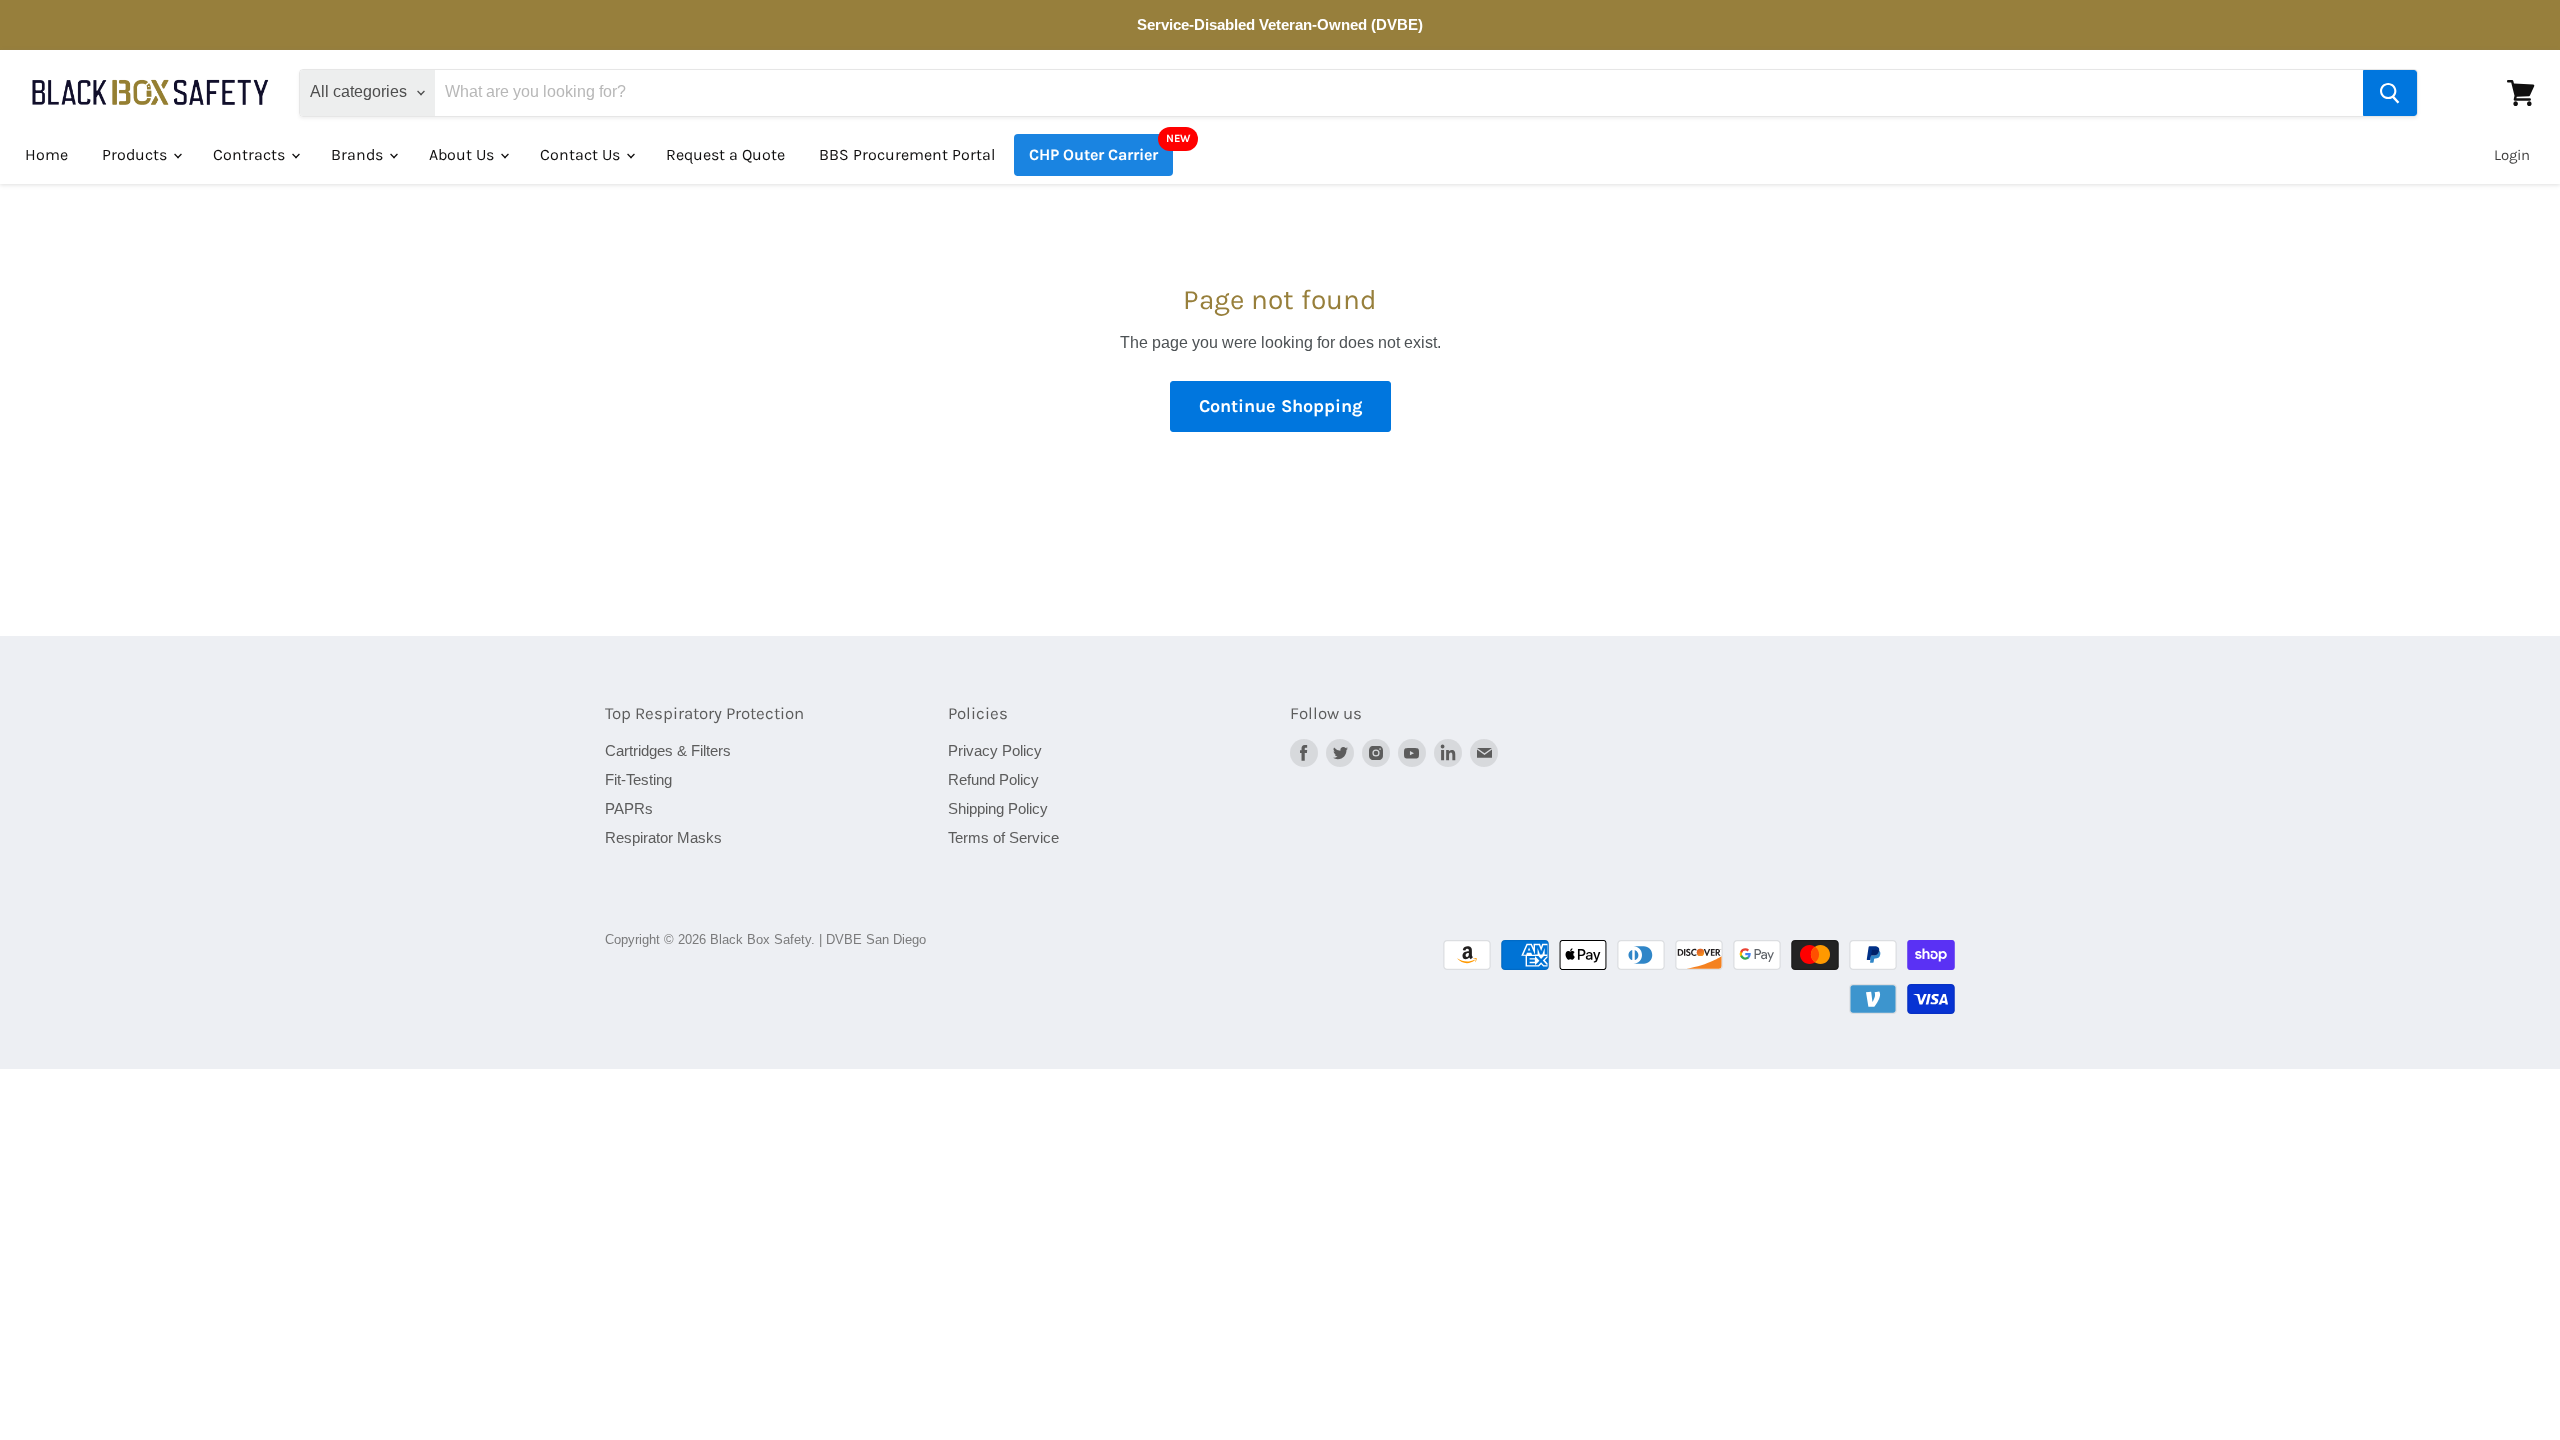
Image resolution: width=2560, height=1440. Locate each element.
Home (46, 154)
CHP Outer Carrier (1093, 154)
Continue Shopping (1280, 406)
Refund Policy (993, 779)
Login (2512, 155)
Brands (359, 154)
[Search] (2390, 93)
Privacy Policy (995, 750)
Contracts (251, 154)
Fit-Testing (638, 779)
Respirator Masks (663, 837)
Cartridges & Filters (668, 750)
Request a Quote (725, 154)
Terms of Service (1003, 837)
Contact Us (582, 154)
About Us (463, 154)
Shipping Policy (998, 808)
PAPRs (629, 808)
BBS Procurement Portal (907, 154)
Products (136, 154)
